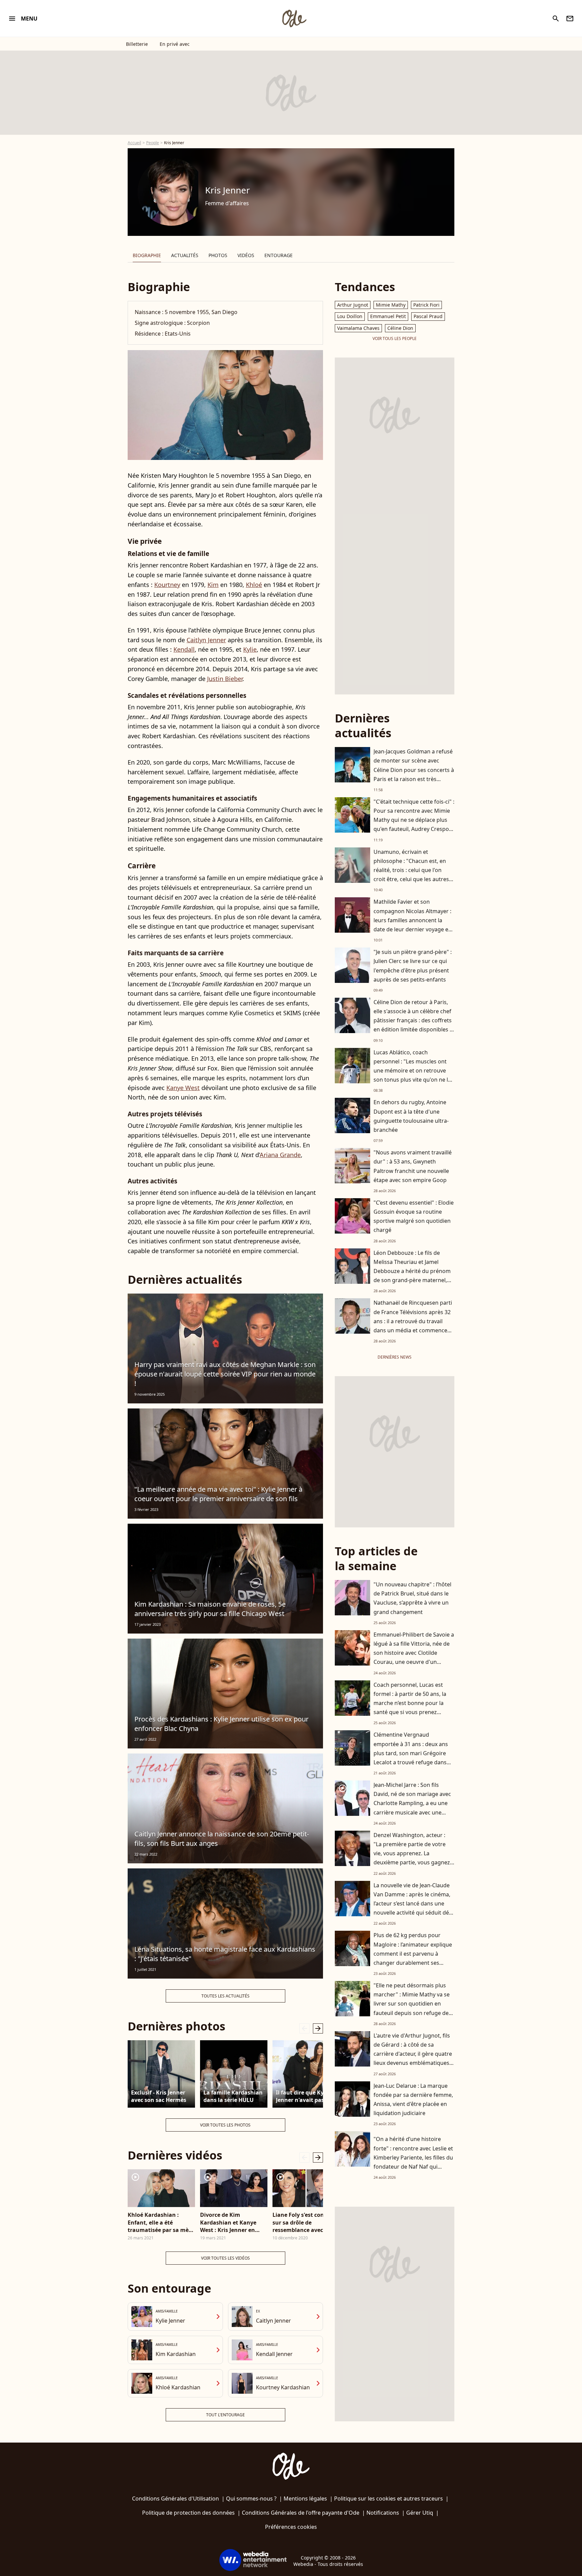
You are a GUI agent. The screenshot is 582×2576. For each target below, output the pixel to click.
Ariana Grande (280, 1155)
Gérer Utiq (420, 2513)
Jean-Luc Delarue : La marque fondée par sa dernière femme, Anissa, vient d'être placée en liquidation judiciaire (413, 2100)
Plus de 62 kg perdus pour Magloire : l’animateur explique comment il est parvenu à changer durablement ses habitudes (413, 1953)
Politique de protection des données (188, 2513)
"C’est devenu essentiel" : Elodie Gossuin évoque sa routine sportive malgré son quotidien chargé (414, 1216)
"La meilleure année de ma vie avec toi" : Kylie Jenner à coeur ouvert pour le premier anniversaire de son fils (218, 1494)
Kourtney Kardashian (283, 2387)
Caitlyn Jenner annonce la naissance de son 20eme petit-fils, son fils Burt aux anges (222, 1839)
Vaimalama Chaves (358, 328)
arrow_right (318, 2028)
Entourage (279, 255)
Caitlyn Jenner (206, 640)
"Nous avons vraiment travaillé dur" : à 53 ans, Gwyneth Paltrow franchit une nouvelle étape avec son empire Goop (413, 1166)
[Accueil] (294, 19)
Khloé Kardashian (178, 2387)
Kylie (250, 649)
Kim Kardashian (176, 2354)
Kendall (184, 649)
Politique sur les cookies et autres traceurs (389, 2499)
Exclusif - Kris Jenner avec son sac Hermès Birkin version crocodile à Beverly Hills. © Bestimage (159, 2097)
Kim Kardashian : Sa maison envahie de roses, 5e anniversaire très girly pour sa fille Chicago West (210, 1609)
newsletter (570, 19)
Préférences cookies (291, 2527)
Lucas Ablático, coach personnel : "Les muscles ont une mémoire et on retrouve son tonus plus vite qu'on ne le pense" (412, 1071)
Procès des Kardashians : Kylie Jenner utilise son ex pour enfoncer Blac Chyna (221, 1724)
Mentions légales (305, 2499)
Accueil (134, 143)
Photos (218, 255)
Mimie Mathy (391, 305)
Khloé (254, 585)
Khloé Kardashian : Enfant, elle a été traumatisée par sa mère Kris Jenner (161, 2222)
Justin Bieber (225, 679)
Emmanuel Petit (388, 316)
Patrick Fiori (426, 305)
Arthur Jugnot (353, 305)
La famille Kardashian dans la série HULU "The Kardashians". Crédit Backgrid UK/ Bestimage (233, 2097)
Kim (213, 585)
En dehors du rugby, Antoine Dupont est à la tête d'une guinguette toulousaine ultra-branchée (411, 1116)
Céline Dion (400, 328)
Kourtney (167, 585)
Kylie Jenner (170, 2321)
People (153, 143)
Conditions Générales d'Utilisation (175, 2499)
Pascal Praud (428, 316)
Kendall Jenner (274, 2354)
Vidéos (246, 255)
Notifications (383, 2513)
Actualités (185, 255)
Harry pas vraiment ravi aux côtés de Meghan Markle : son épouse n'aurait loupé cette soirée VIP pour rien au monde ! (225, 1374)
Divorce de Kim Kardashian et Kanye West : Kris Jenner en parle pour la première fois (230, 2222)
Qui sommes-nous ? (251, 2499)
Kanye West (183, 1088)
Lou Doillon (350, 316)
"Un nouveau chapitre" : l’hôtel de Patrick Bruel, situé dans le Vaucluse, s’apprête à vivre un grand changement (412, 1598)
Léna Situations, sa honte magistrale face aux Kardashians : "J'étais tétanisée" (225, 1954)
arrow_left (304, 2028)
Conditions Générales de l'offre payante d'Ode (301, 2513)
